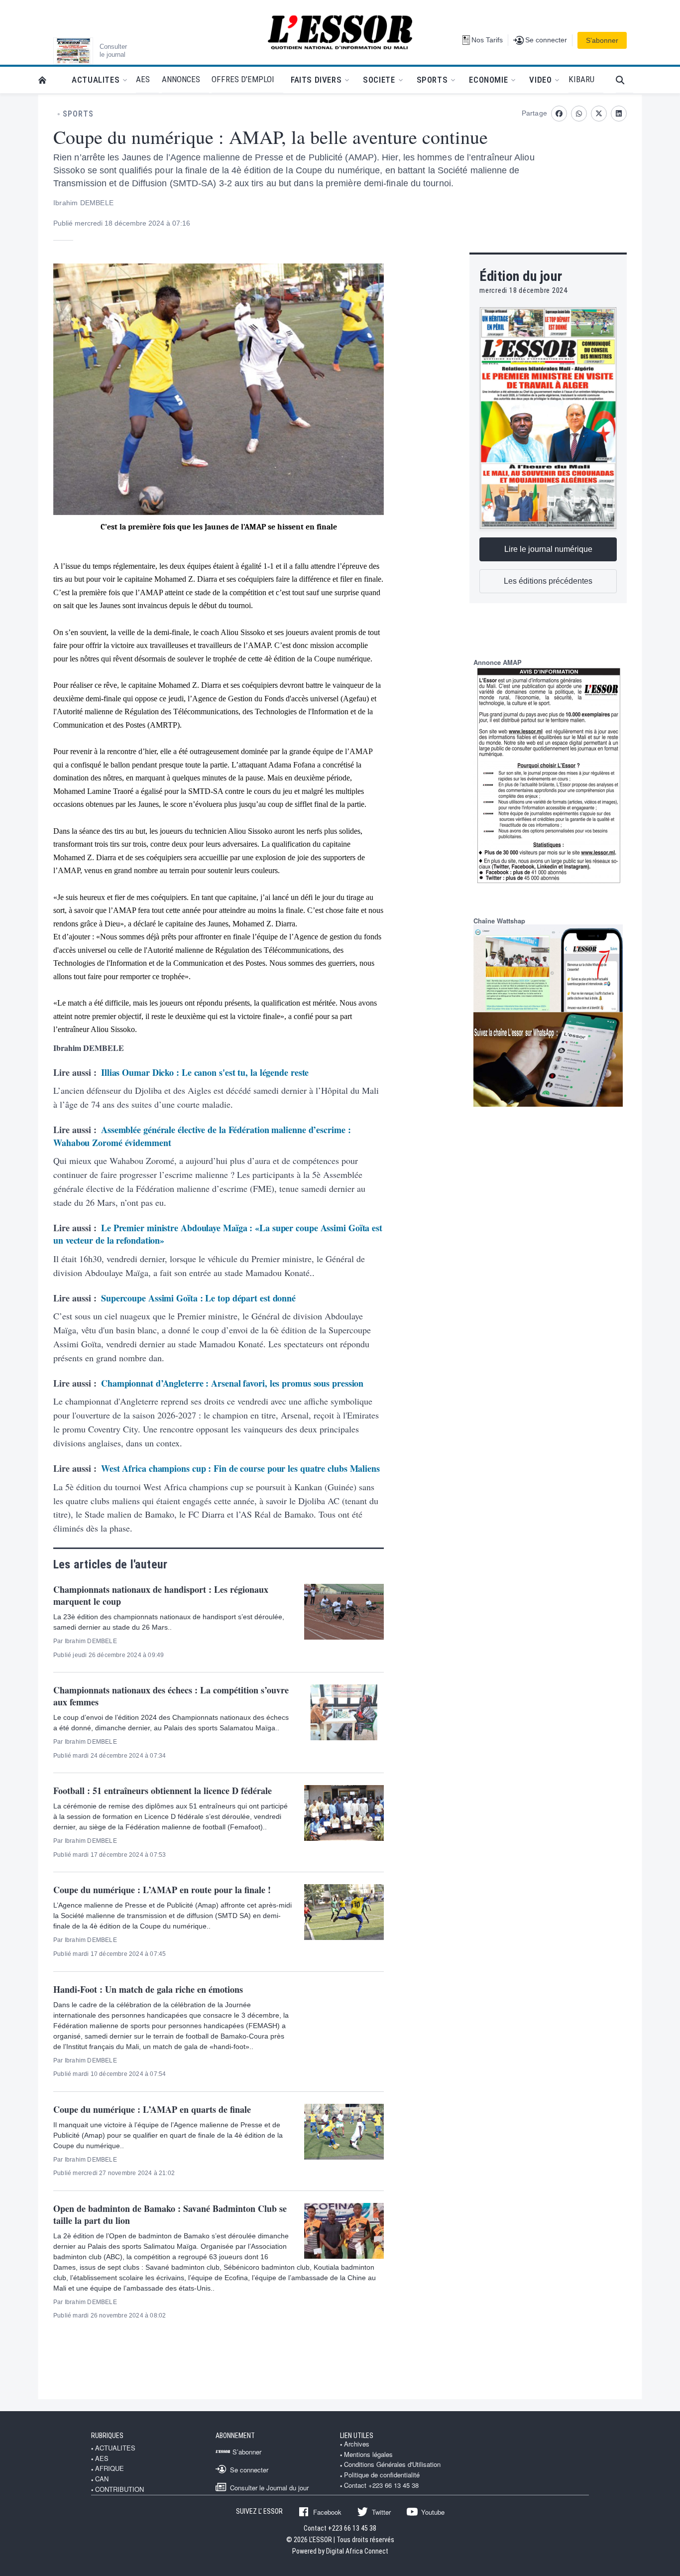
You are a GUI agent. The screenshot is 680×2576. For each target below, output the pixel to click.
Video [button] (540, 80)
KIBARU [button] (581, 79)
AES (102, 2458)
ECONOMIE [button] (488, 80)
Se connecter (249, 2469)
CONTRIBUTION (119, 2489)
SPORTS (78, 114)
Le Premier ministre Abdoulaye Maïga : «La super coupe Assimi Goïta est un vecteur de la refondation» (218, 1234)
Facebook (327, 2512)
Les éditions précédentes (548, 581)
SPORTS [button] (432, 80)
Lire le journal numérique (548, 549)
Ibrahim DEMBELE (83, 203)
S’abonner (602, 40)
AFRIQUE (110, 2468)
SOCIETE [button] (379, 80)
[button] (624, 80)
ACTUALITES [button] (96, 80)
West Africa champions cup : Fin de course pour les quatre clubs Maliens (240, 1468)
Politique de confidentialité (382, 2475)
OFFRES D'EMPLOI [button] (243, 79)
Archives (357, 2444)
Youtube (433, 2512)
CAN (102, 2479)
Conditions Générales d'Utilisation (392, 2464)
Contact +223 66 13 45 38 (381, 2485)
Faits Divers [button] (316, 80)
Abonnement (235, 2436)
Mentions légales (368, 2454)
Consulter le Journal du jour (269, 2487)
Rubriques (107, 2436)
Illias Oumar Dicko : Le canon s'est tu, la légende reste (205, 1072)
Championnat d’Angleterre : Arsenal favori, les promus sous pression (232, 1383)
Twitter (381, 2512)
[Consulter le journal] (73, 51)
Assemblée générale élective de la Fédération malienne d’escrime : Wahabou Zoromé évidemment (202, 1136)
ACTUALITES (115, 2448)
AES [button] (143, 79)
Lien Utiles (357, 2436)
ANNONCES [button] (181, 79)
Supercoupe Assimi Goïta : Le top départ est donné (198, 1298)
